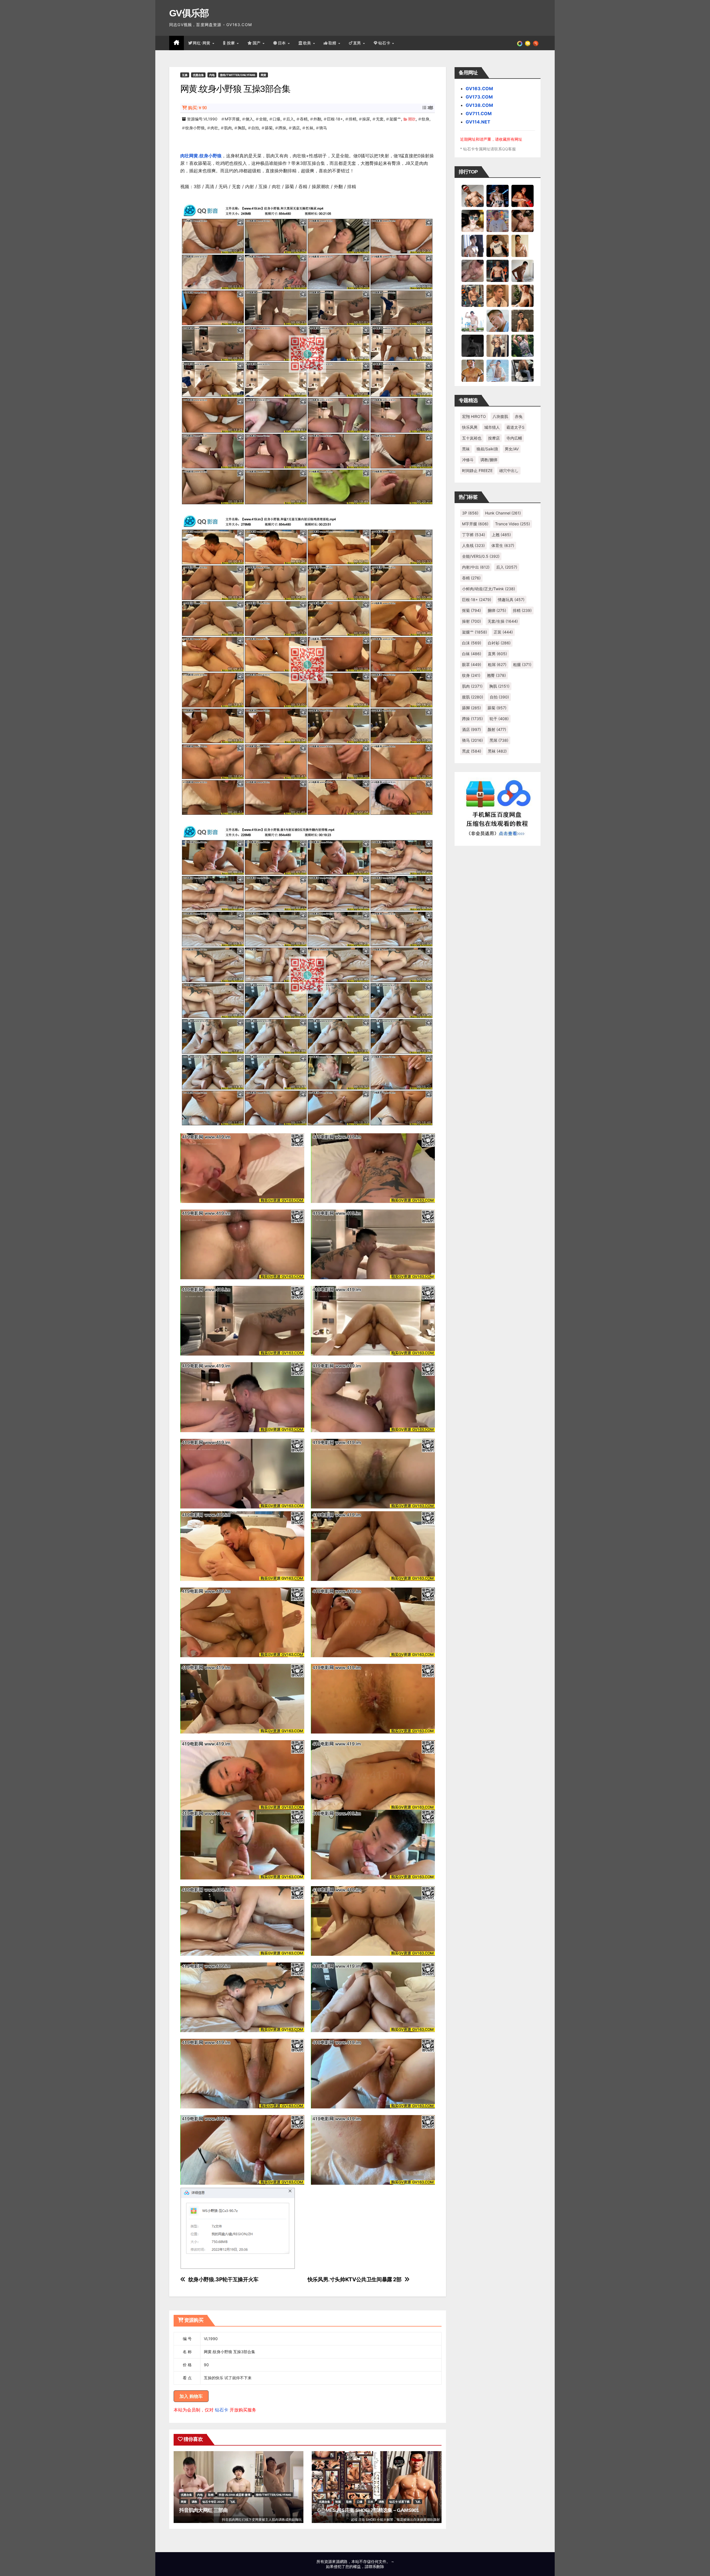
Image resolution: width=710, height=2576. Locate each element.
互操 (185, 75)
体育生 (503, 545)
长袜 (310, 128)
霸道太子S (515, 427)
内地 (212, 75)
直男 (358, 43)
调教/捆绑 (489, 460)
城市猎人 (492, 427)
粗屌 (497, 664)
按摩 (232, 43)
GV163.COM (479, 89)
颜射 (497, 729)
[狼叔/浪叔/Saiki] (473, 221)
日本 (283, 43)
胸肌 (242, 128)
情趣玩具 (511, 600)
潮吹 (412, 119)
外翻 (317, 119)
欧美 (308, 43)
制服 (338, 2502)
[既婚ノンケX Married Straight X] (473, 271)
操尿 (366, 119)
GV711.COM (479, 113)
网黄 (263, 75)
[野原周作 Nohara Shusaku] (473, 370)
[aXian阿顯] (523, 321)
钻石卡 (222, 2410)
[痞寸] (498, 271)
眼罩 (472, 664)
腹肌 (473, 697)
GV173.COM (479, 97)
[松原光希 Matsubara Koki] (523, 221)
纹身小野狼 (195, 128)
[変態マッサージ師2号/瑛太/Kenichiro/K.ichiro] (523, 246)
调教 (194, 2502)
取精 (333, 43)
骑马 (323, 128)
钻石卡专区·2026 (213, 2502)
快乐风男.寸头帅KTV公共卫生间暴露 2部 (355, 2279)
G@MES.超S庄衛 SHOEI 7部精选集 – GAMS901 (368, 2510)
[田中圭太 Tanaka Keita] (523, 296)
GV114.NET (478, 122)
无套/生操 (503, 621)
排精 (353, 119)
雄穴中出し (509, 470)
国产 (257, 43)
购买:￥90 (197, 108)
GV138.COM (479, 105)
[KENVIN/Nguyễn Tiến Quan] (498, 196)
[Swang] (523, 196)
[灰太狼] (523, 370)
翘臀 (496, 675)
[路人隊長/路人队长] (498, 345)
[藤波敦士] (498, 370)
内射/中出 (476, 567)
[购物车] (528, 43)
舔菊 (269, 128)
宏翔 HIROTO (474, 416)
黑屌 (499, 740)
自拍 (255, 128)
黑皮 (472, 751)
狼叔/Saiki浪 (487, 449)
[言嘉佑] (473, 246)
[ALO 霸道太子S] (523, 271)
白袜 (472, 654)
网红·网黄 (202, 43)
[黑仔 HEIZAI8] (473, 296)
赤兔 (519, 416)
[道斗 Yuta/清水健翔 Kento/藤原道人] (498, 296)
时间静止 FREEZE (477, 470)
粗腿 (522, 664)
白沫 (472, 643)
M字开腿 (232, 119)
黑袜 (466, 449)
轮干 (499, 719)
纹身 (425, 119)
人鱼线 (473, 545)
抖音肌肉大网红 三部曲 (203, 2510)
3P (470, 513)
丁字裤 (474, 535)
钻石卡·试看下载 (400, 2502)
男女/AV (512, 449)
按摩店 (494, 438)
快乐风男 (470, 427)
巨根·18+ (335, 119)
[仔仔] (473, 345)
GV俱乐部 (189, 13)
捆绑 (497, 610)
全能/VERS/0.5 (481, 556)
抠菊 (471, 610)
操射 (471, 621)
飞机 (232, 2502)
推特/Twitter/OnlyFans (238, 75)
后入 (290, 119)
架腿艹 (395, 119)
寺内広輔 (514, 438)
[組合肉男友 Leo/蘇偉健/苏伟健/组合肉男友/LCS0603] (498, 221)
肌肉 (228, 128)
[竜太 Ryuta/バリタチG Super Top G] (498, 246)
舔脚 (471, 708)
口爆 (277, 119)
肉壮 (214, 128)
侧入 (249, 119)
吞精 (304, 119)
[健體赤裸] (473, 321)
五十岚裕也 (472, 438)
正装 (503, 632)
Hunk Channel (503, 513)
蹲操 (282, 128)
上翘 (501, 535)
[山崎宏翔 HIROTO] (473, 196)
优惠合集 (198, 75)
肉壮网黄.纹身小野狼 (201, 156)
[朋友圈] (520, 43)
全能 (263, 119)
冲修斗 (468, 460)
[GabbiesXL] (498, 321)
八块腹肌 (500, 416)
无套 (380, 119)
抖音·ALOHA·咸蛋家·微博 (235, 2495)
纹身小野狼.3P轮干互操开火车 (223, 2279)
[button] (536, 43)
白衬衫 (499, 643)
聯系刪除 (376, 2566)
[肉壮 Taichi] (523, 345)
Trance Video (513, 524)
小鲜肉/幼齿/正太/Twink (489, 589)
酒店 (296, 128)
